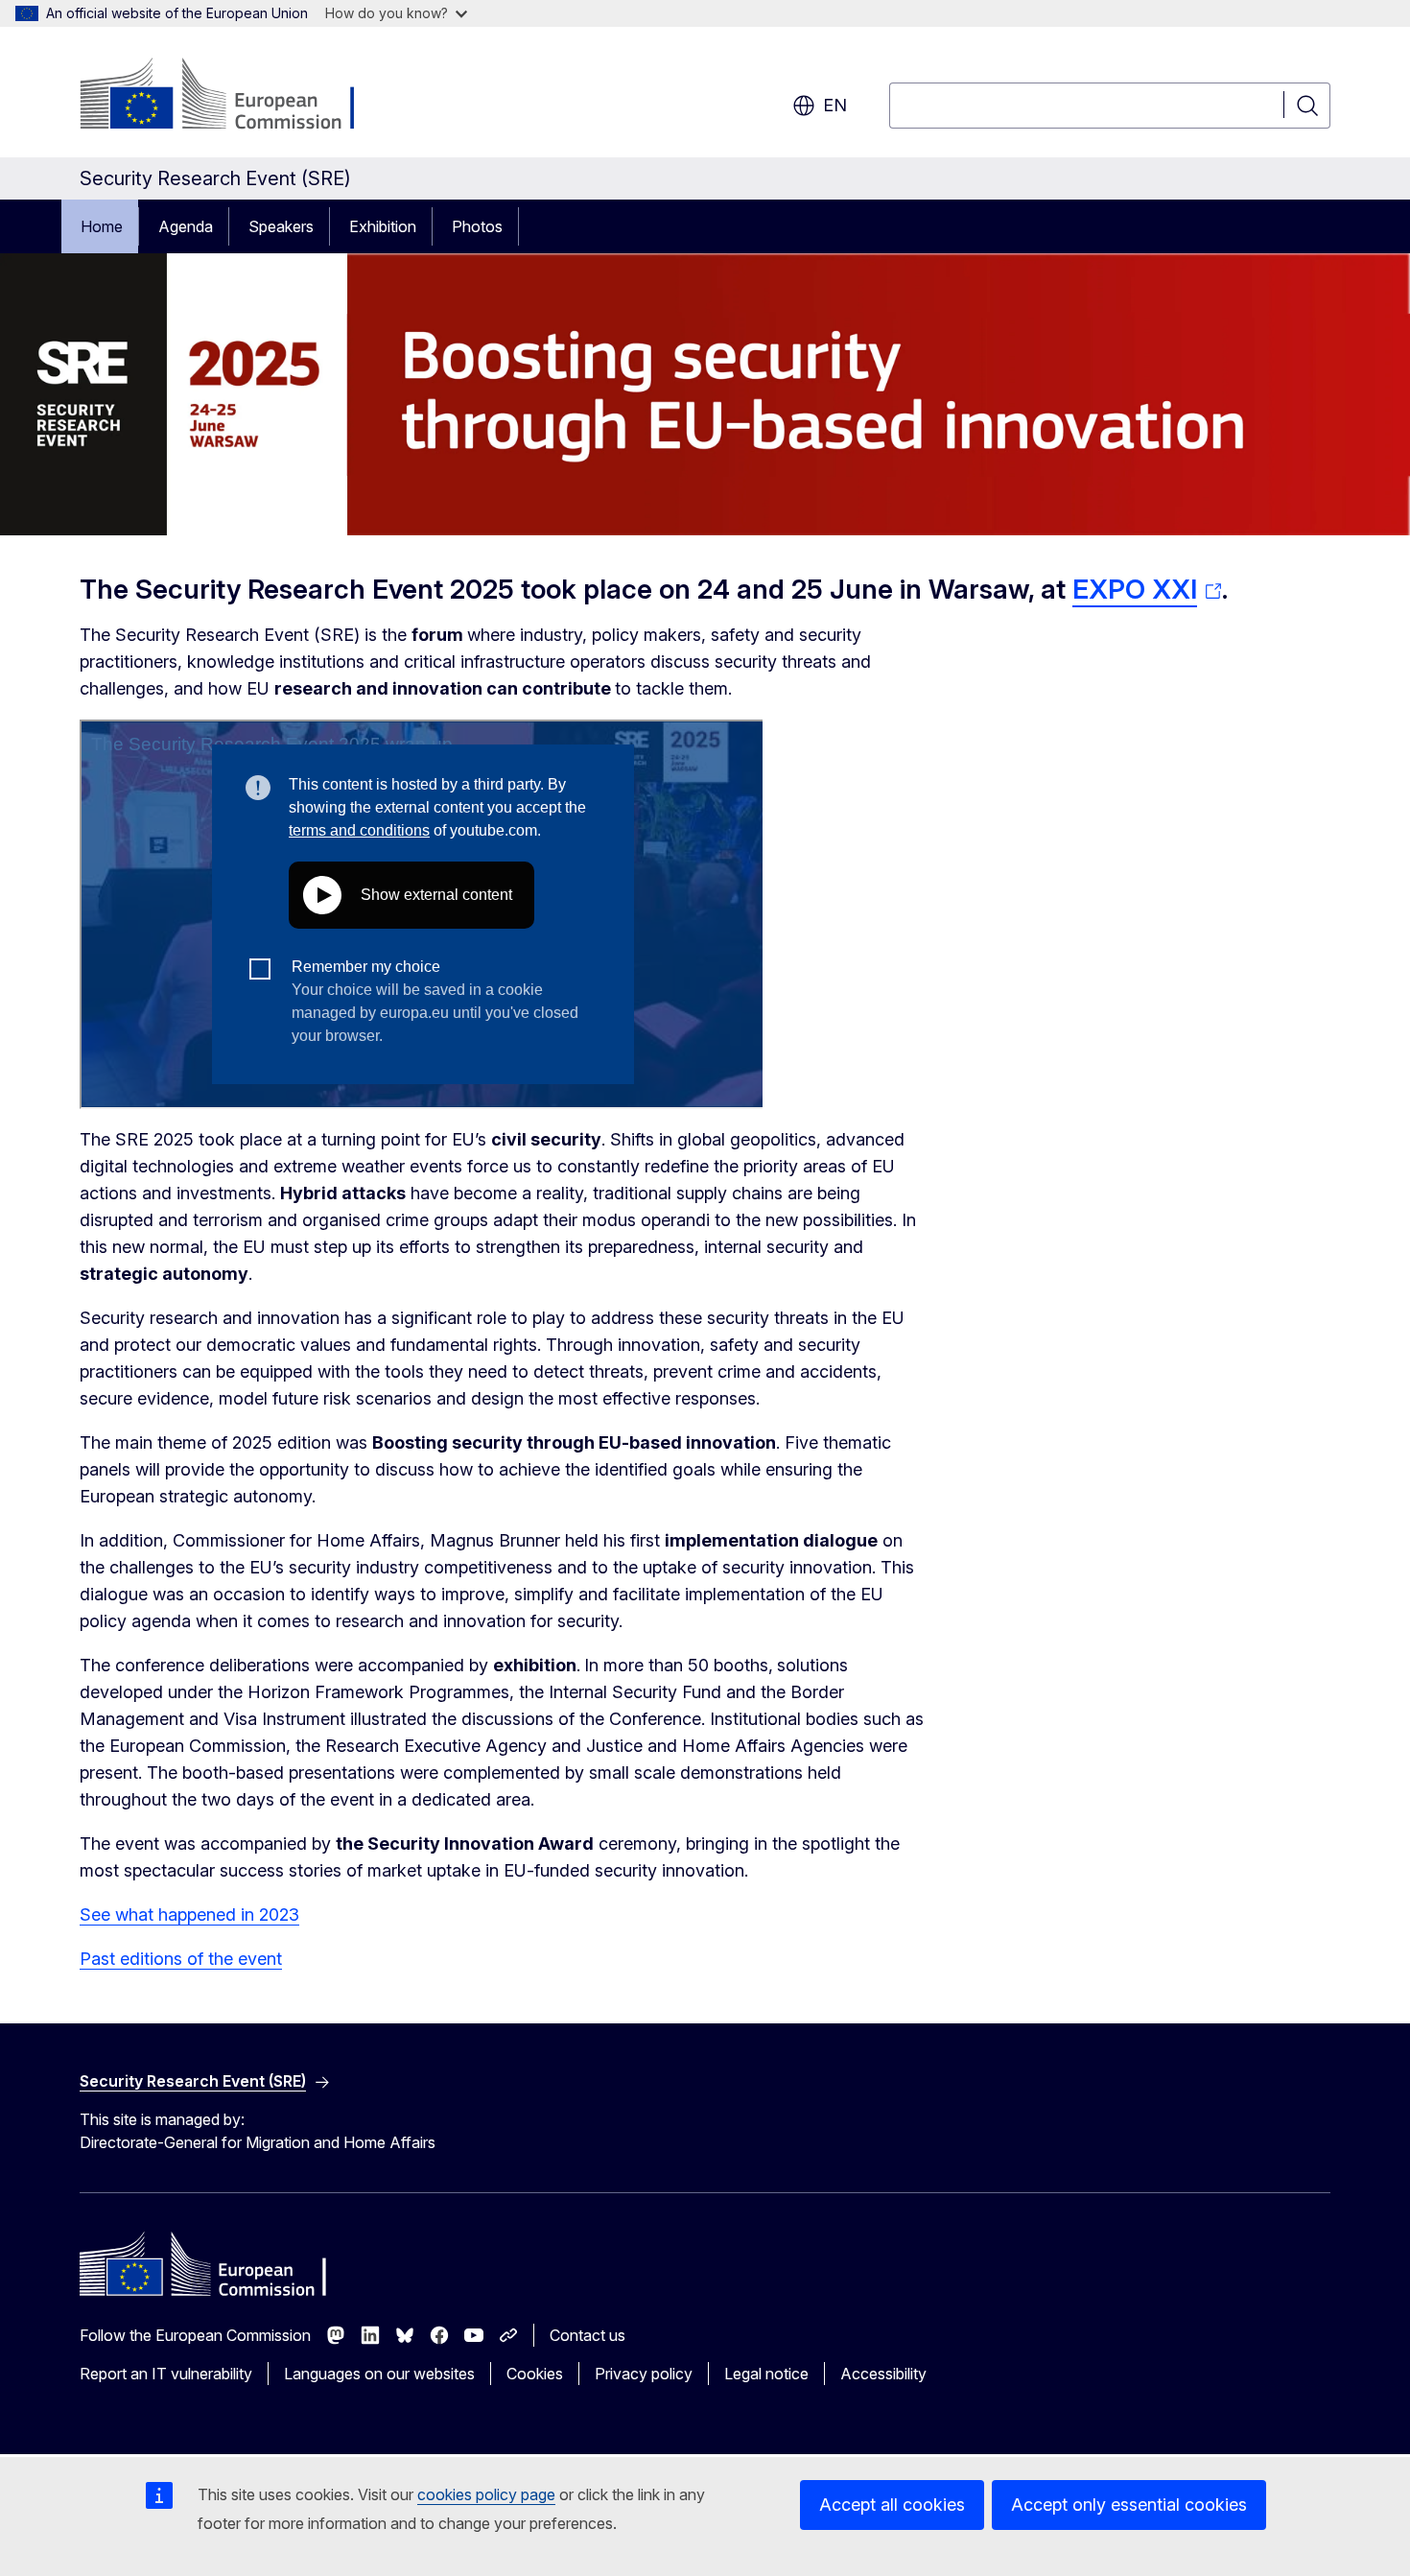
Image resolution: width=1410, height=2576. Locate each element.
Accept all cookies (892, 2505)
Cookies (535, 2374)
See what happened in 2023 (189, 1914)
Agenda (186, 226)
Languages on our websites (379, 2374)
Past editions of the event (181, 1959)
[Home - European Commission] (235, 96)
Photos (477, 226)
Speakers (281, 226)
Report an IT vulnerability (166, 2374)
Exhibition (383, 226)
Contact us (587, 2335)
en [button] (835, 105)
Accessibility (883, 2374)
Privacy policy (644, 2374)
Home (102, 226)
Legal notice (766, 2374)
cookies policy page (486, 2494)
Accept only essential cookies (1129, 2505)
